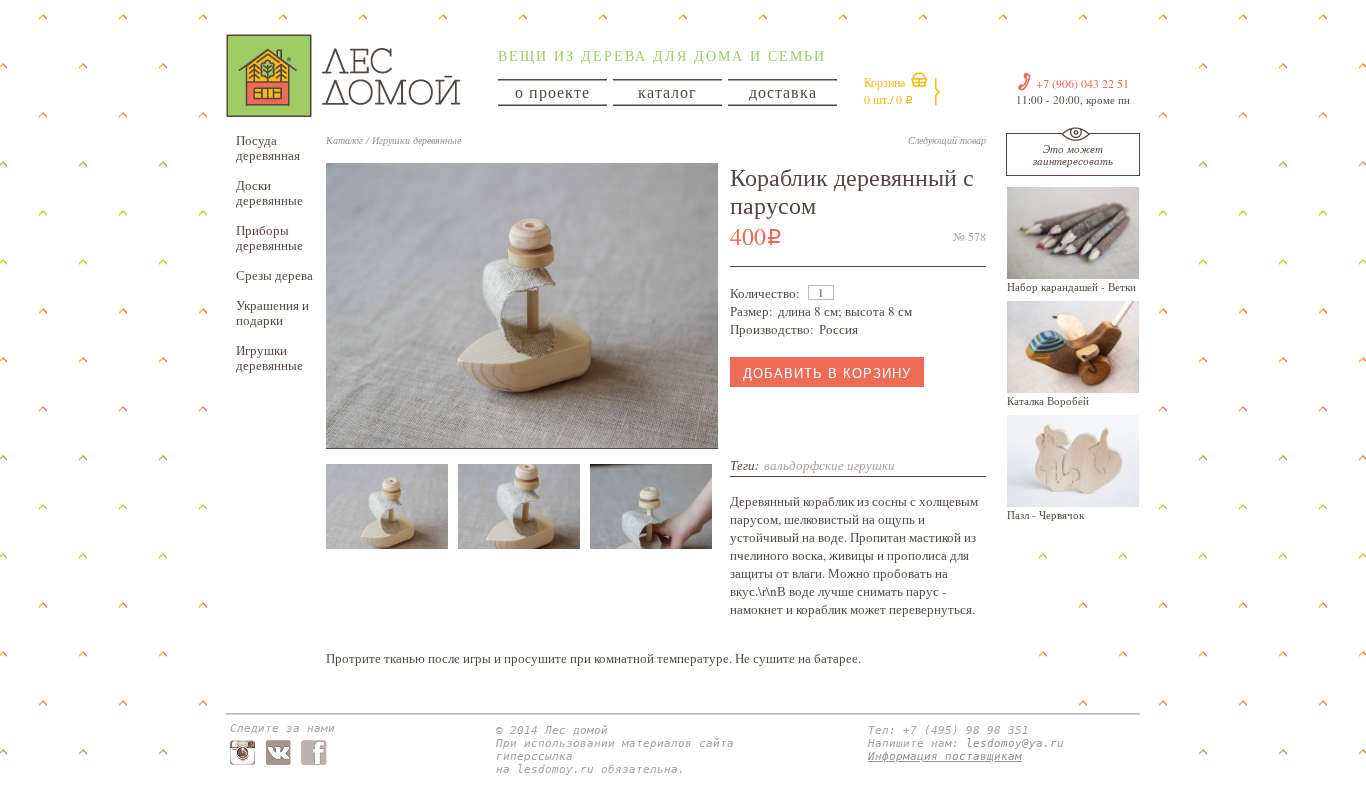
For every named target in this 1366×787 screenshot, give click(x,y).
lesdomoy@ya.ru (1015, 743)
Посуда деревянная (268, 147)
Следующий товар (947, 140)
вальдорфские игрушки (829, 465)
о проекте (552, 91)
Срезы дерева (274, 275)
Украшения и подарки (272, 312)
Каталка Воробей (1048, 400)
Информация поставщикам (945, 756)
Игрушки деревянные (269, 357)
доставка (783, 91)
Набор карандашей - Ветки (1071, 286)
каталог (667, 91)
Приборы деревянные (269, 237)
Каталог (344, 140)
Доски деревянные (269, 192)
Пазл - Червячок (1045, 514)
